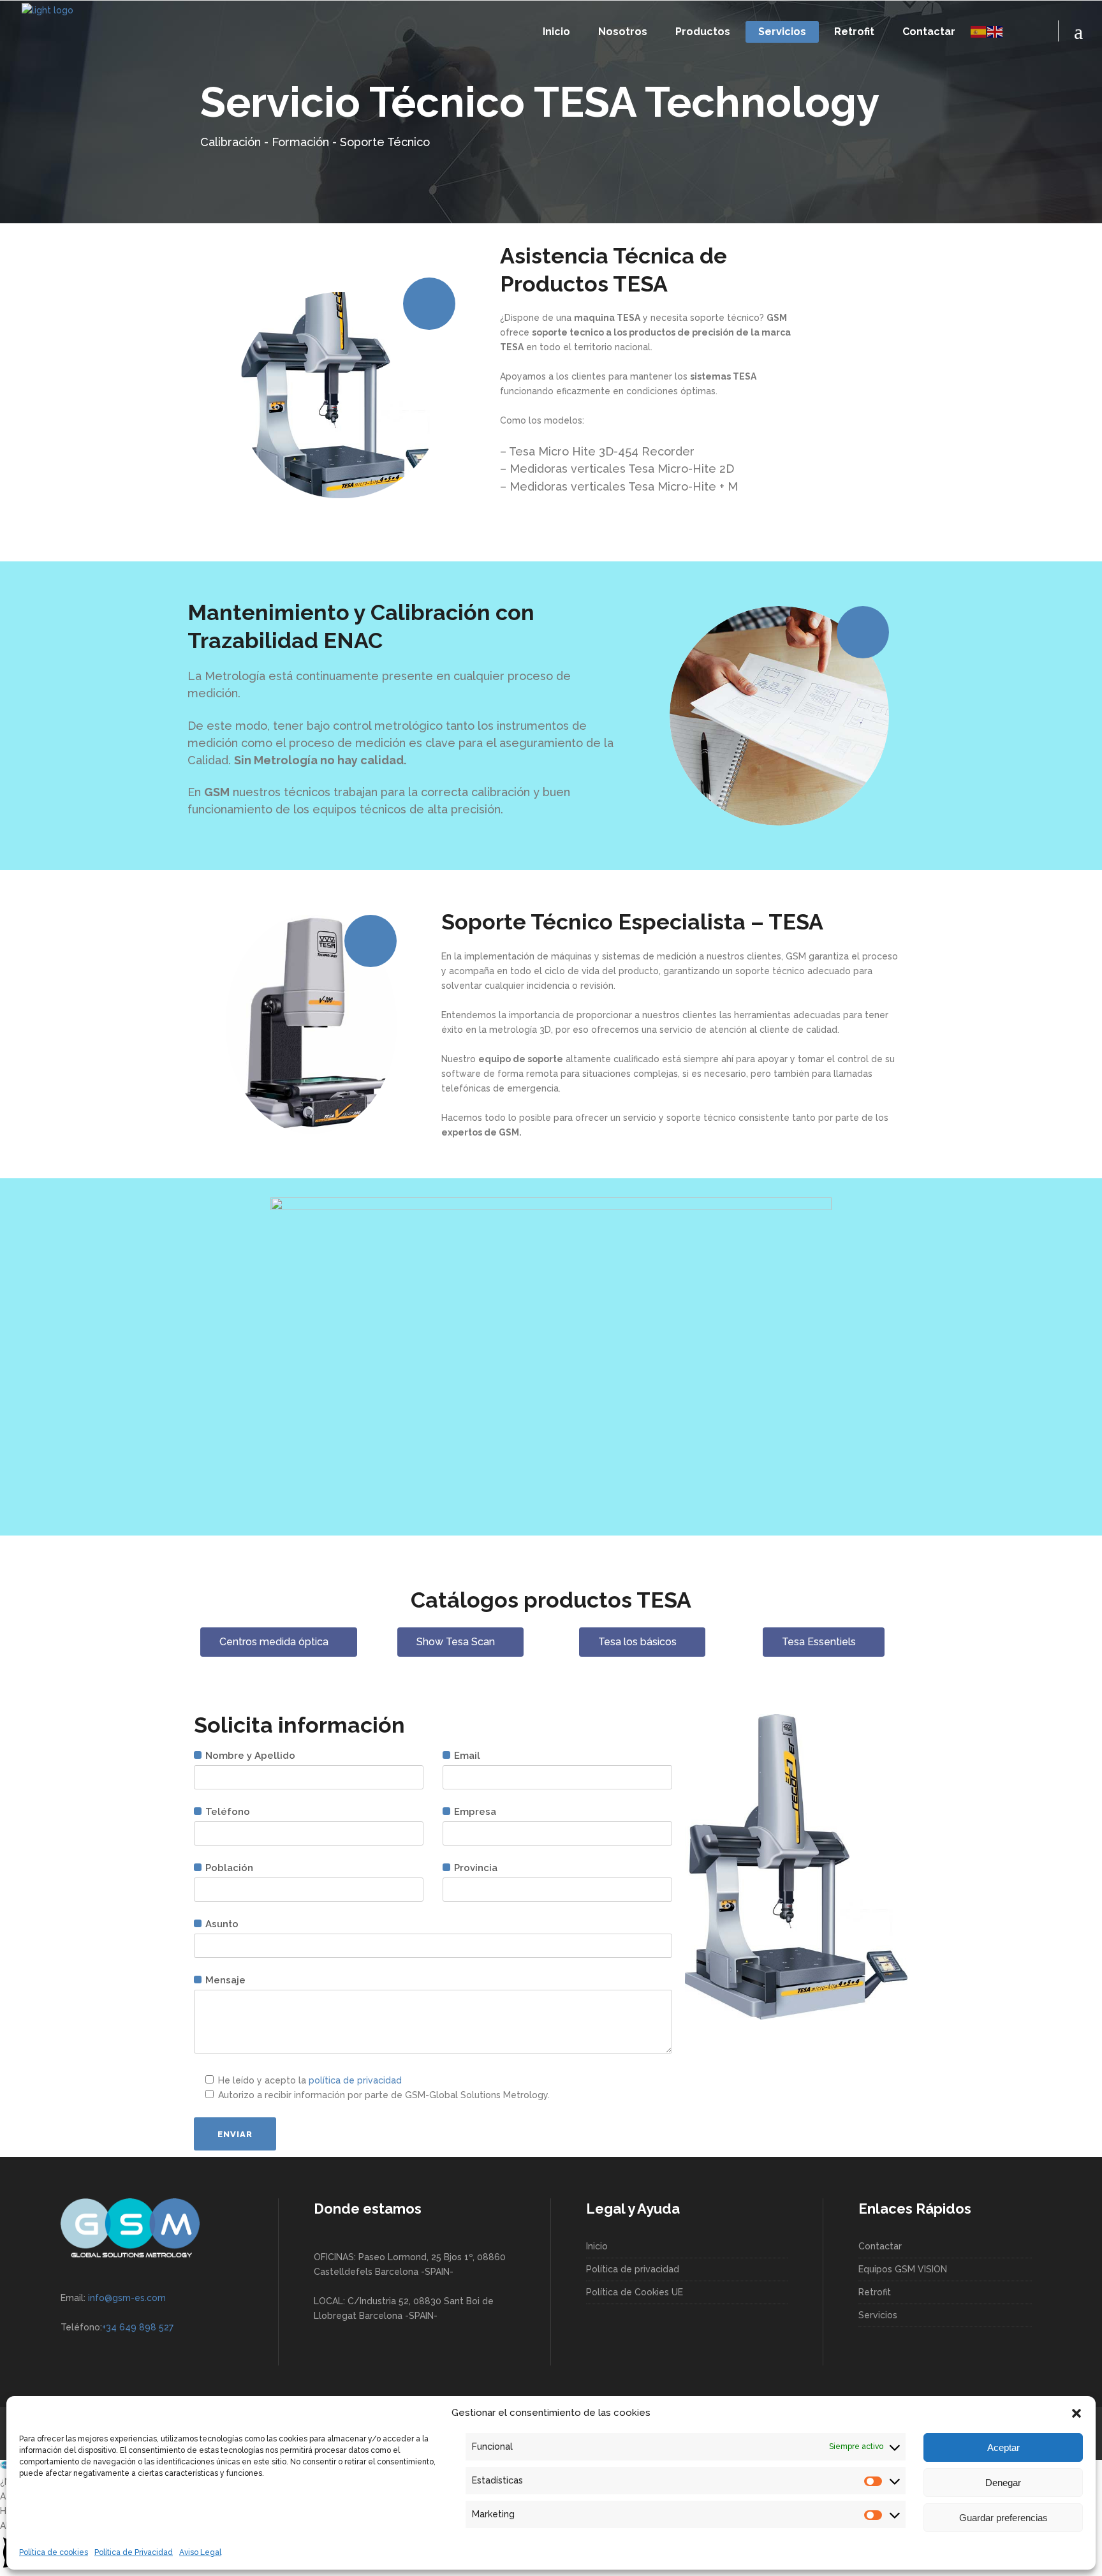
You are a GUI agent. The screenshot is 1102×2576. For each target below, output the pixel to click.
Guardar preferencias (1003, 2518)
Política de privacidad (633, 2269)
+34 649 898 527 (138, 2327)
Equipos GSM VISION (903, 2269)
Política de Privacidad (134, 2552)
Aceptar (1003, 2447)
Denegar (1003, 2483)
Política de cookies (54, 2552)
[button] (1076, 2413)
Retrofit (875, 2292)
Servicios (878, 2315)
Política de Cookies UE (635, 2292)
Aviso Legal (200, 2552)
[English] (995, 31)
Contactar (880, 2246)
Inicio (597, 2246)
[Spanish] (979, 31)
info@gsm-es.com (127, 2298)
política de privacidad (355, 2080)
